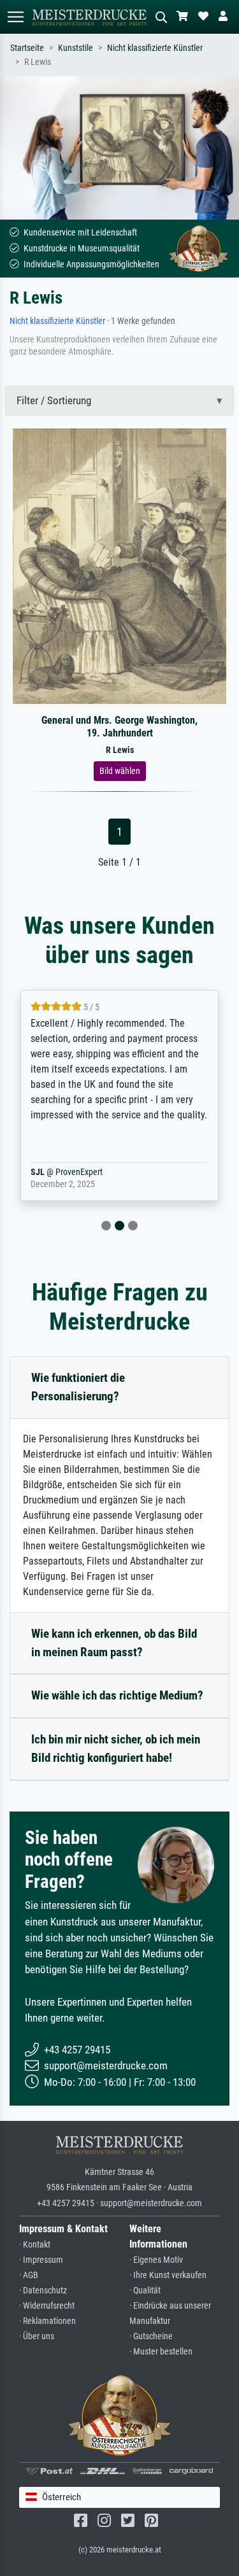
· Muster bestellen (161, 2352)
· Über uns (37, 2336)
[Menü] (15, 17)
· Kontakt (35, 2245)
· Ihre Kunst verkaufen (168, 2275)
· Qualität (145, 2291)
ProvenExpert (79, 1172)
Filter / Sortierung (54, 400)
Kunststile (76, 48)
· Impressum (41, 2260)
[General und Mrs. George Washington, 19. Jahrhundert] (119, 566)
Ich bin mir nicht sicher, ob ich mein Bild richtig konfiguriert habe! (116, 1749)
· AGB (29, 2275)
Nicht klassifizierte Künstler (155, 48)
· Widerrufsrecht (47, 2306)
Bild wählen (120, 771)
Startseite (27, 48)
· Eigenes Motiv (156, 2260)
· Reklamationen (47, 2321)
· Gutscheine (151, 2336)
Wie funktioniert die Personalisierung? (78, 1387)
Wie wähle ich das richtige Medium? (117, 1695)
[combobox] (119, 2497)
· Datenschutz (43, 2291)
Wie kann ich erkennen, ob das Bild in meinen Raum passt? (114, 1643)
